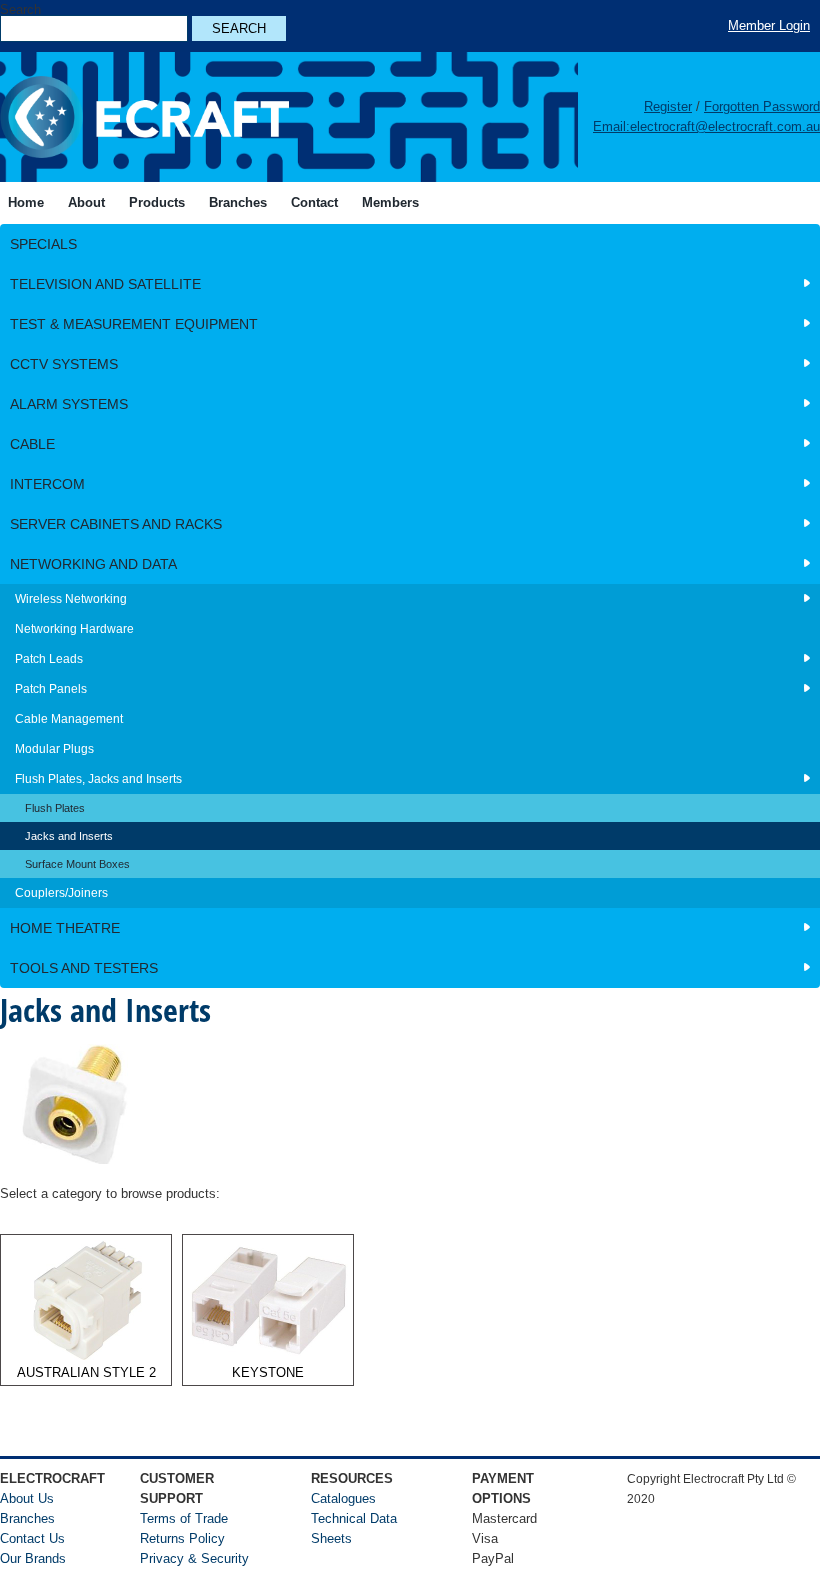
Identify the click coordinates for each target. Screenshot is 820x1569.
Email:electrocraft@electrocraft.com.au (706, 126)
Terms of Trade (184, 1518)
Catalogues (343, 1498)
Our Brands (33, 1558)
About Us (27, 1498)
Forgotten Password (762, 106)
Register (668, 106)
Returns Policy (182, 1538)
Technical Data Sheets (354, 1528)
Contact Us (32, 1538)
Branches (27, 1518)
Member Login (769, 25)
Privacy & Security (194, 1558)
